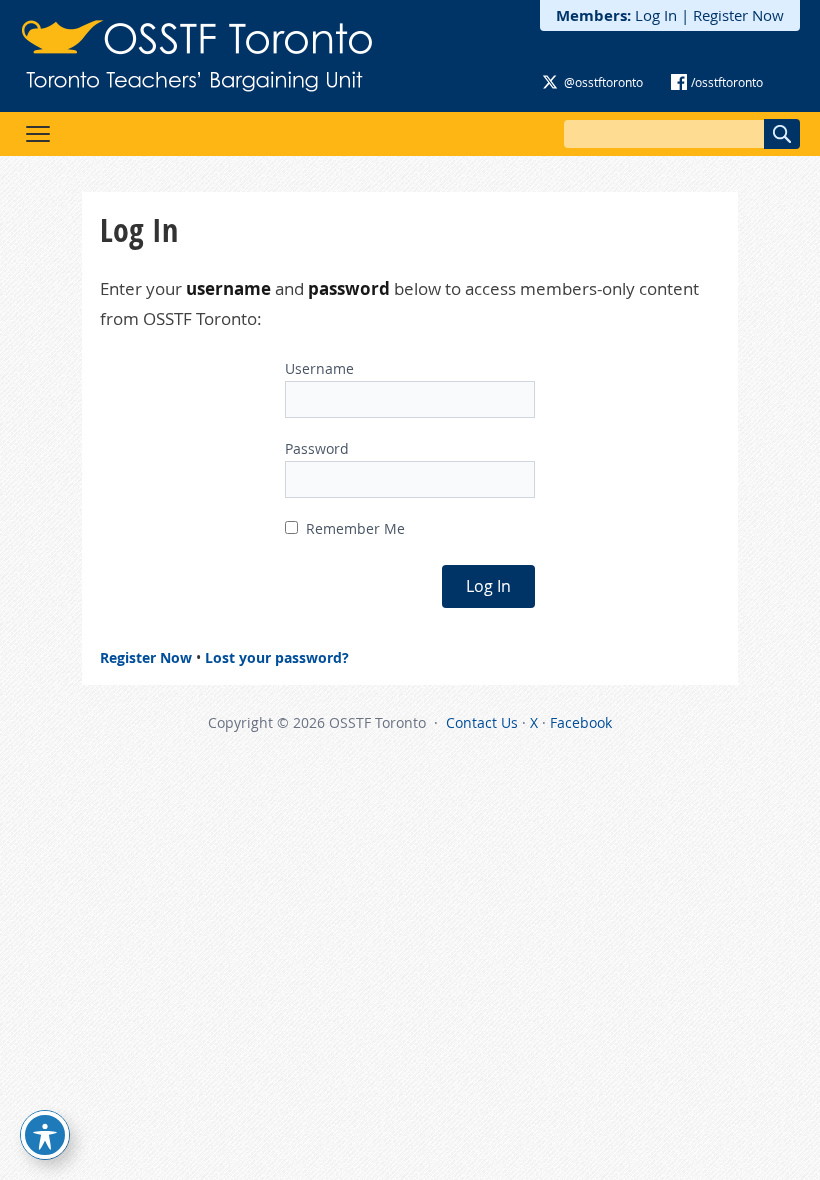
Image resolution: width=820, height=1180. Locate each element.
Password (317, 448)
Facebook (581, 722)
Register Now (738, 15)
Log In (656, 15)
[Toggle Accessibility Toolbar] (45, 1135)
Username (319, 368)
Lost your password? (277, 657)
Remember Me (353, 528)
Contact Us (482, 722)
